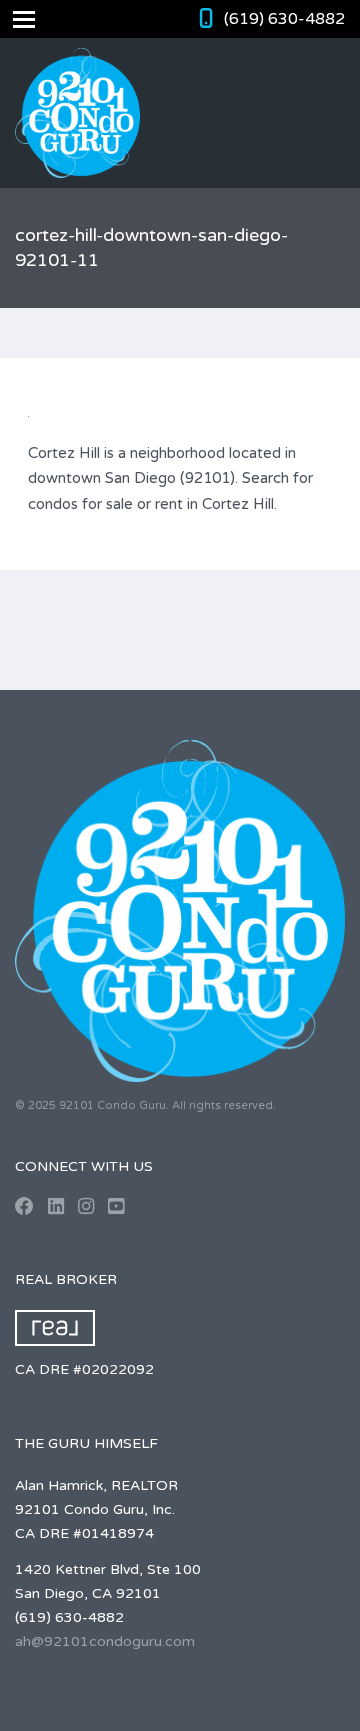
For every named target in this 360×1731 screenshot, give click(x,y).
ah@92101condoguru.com (105, 1641)
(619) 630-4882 (284, 19)
